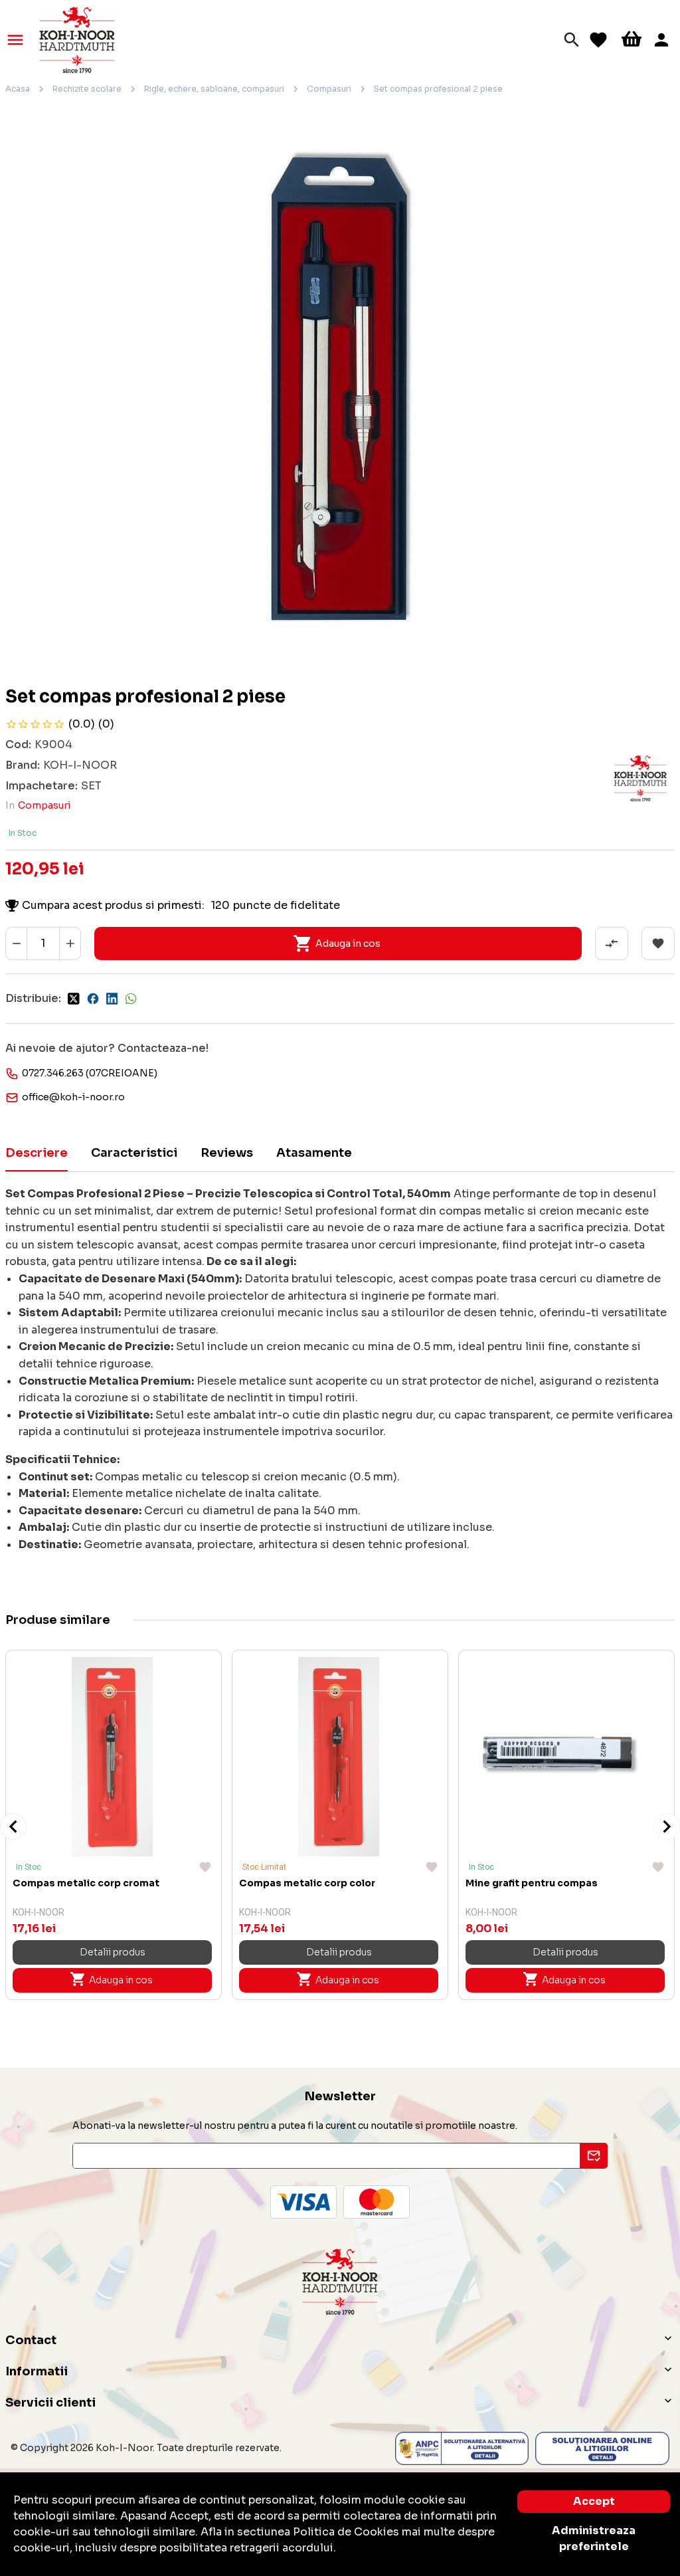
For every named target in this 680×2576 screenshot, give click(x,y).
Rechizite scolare (87, 89)
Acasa (18, 89)
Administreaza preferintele (594, 2538)
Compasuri (329, 89)
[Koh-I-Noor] (77, 39)
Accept (594, 2501)
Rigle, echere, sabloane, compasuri (214, 89)
